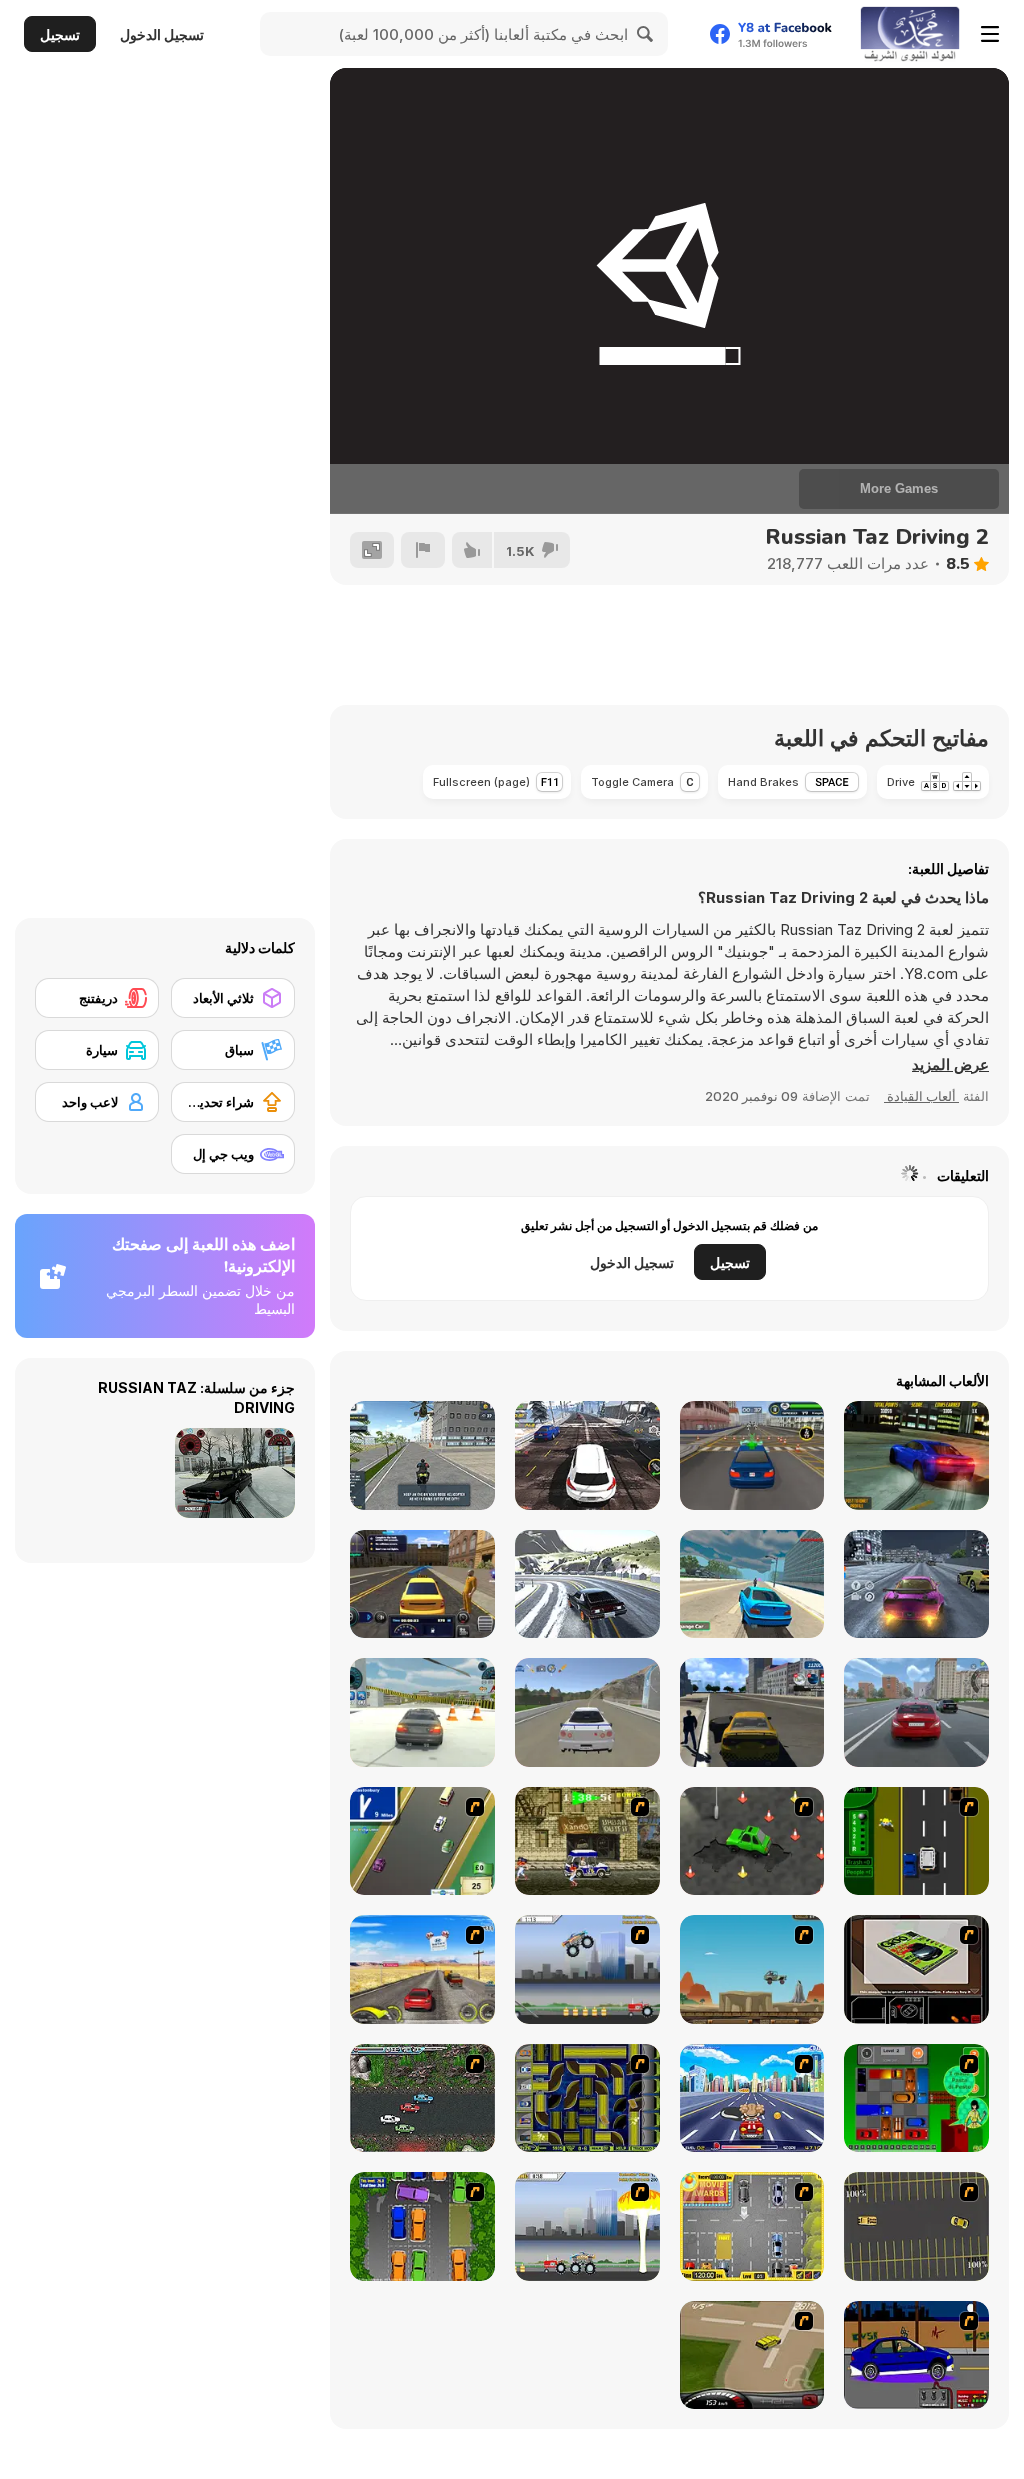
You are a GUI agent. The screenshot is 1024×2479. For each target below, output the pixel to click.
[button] (950, 1065)
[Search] (646, 34)
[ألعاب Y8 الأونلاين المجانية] (910, 34)
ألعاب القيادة (921, 1096)
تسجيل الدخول (162, 34)
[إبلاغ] (423, 550)
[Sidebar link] (990, 34)
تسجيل (60, 34)
